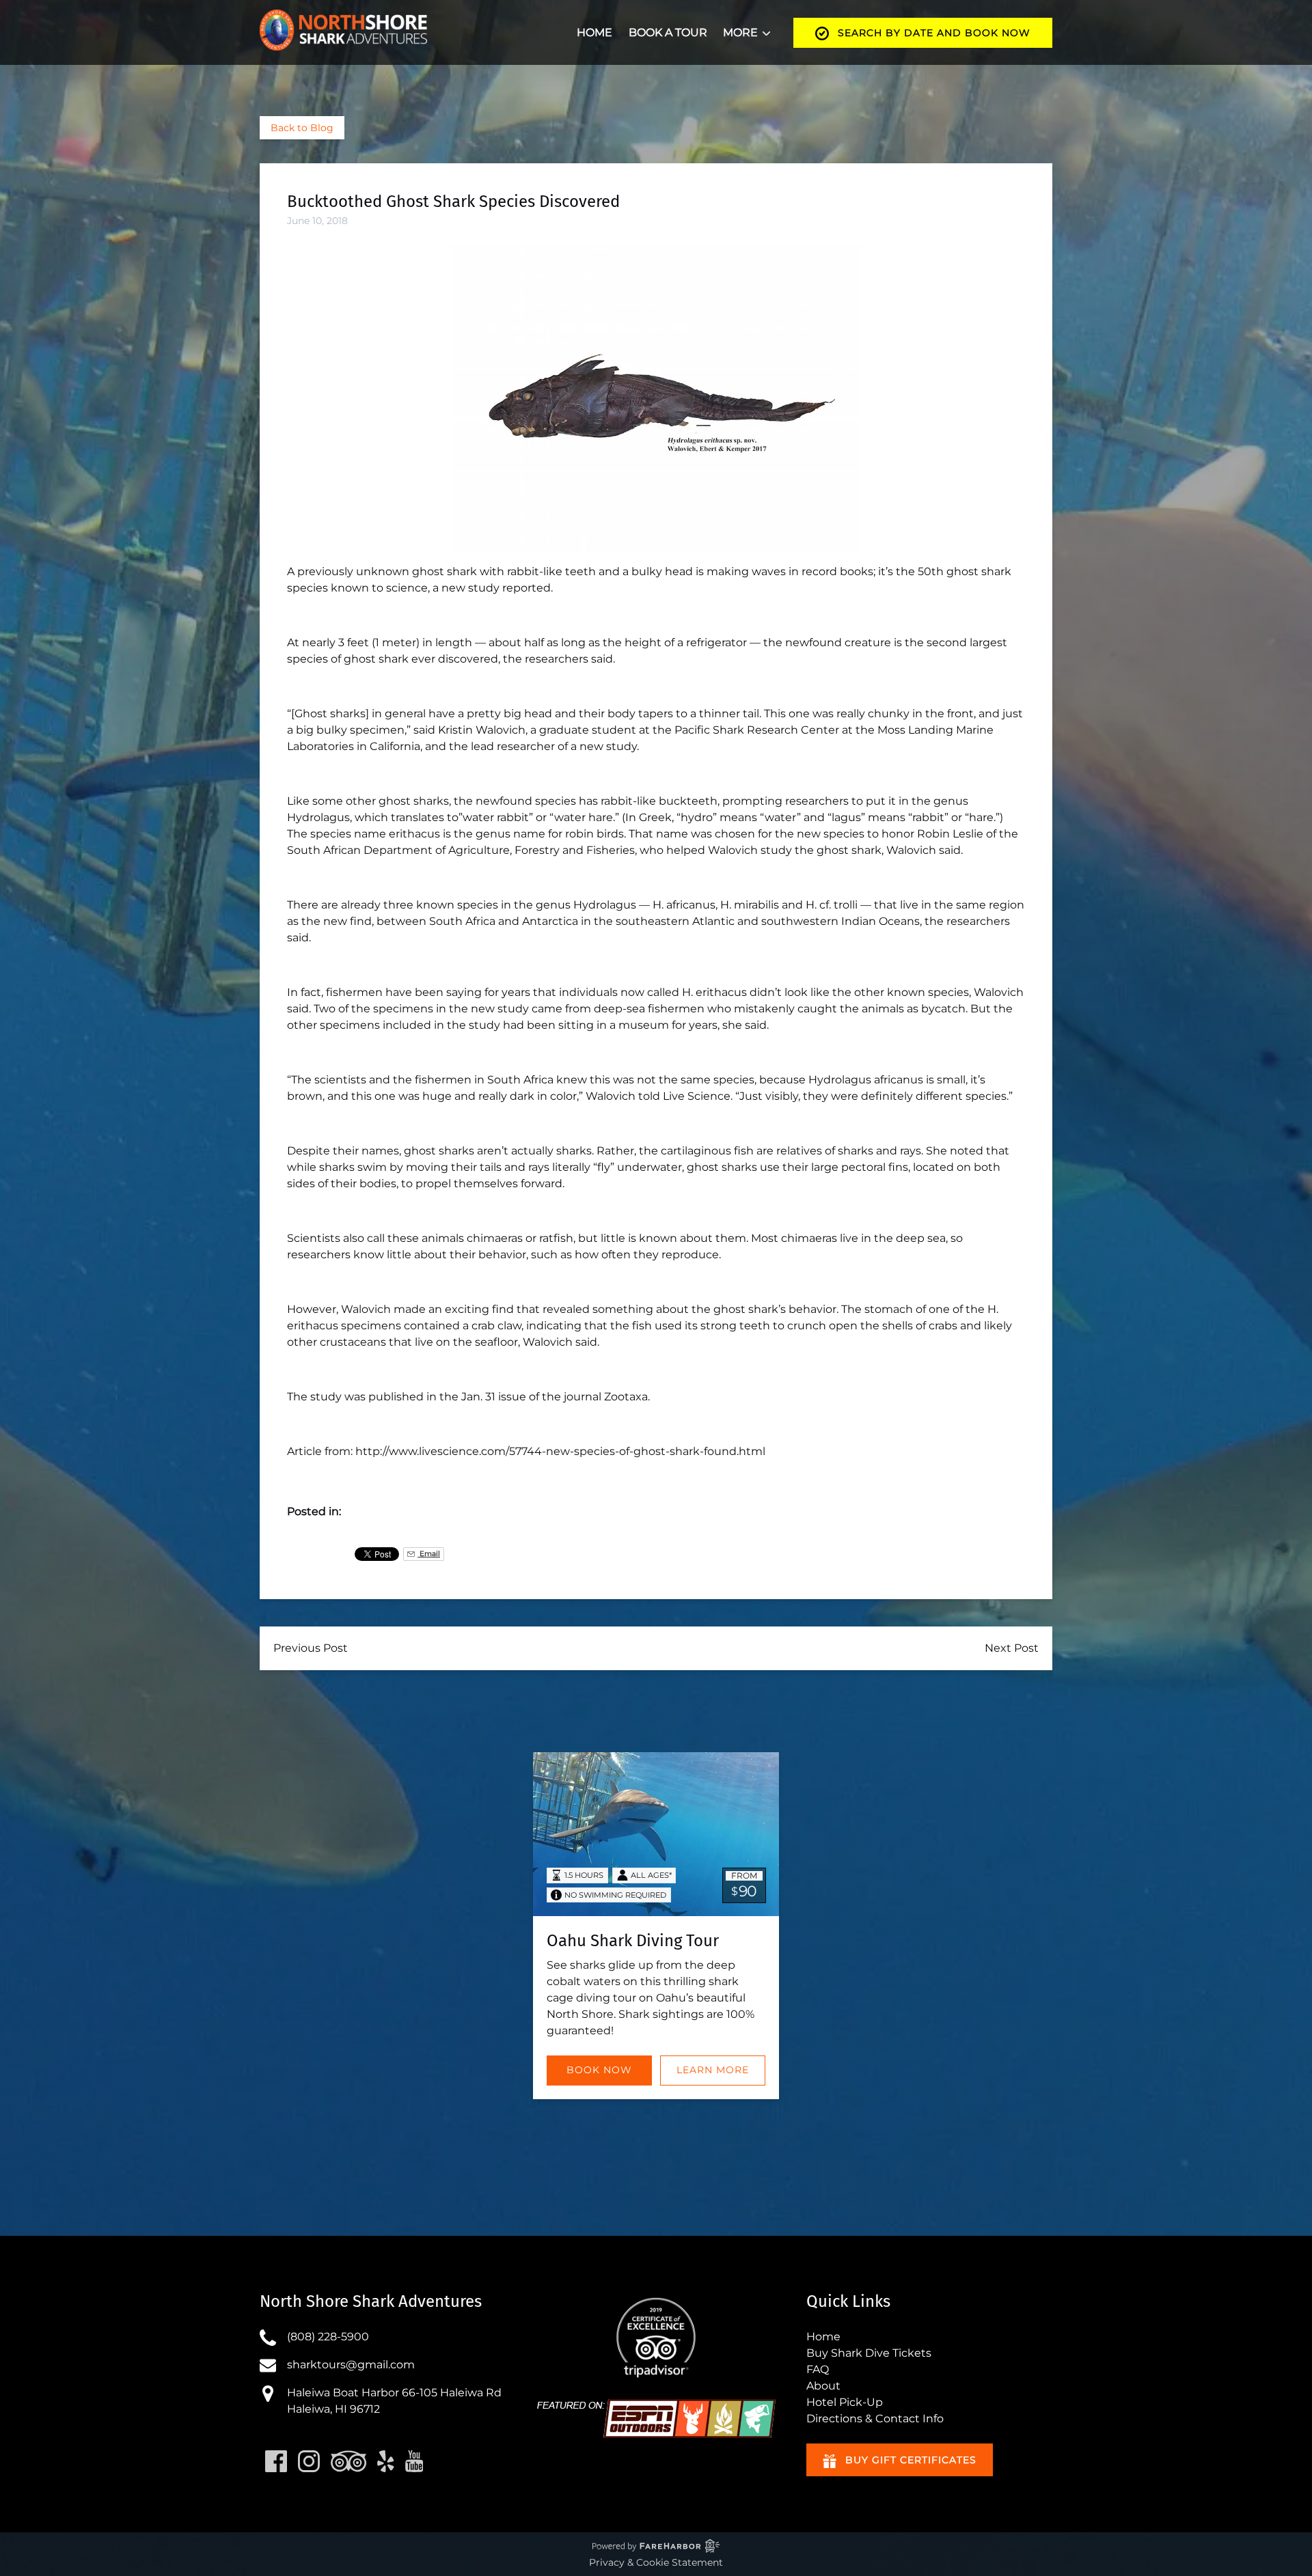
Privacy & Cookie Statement (656, 2562)
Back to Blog (302, 128)
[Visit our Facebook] (276, 2461)
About (823, 2386)
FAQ (818, 2369)
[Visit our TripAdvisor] (348, 2461)
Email (429, 1554)
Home (594, 32)
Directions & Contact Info (875, 2419)
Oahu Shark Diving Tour (633, 1941)
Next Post (1012, 1648)
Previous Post (311, 1648)
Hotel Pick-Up (845, 2402)
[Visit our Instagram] (309, 2461)
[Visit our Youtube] (414, 2461)
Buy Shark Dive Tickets (869, 2353)
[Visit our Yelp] (386, 2461)
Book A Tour (668, 32)
